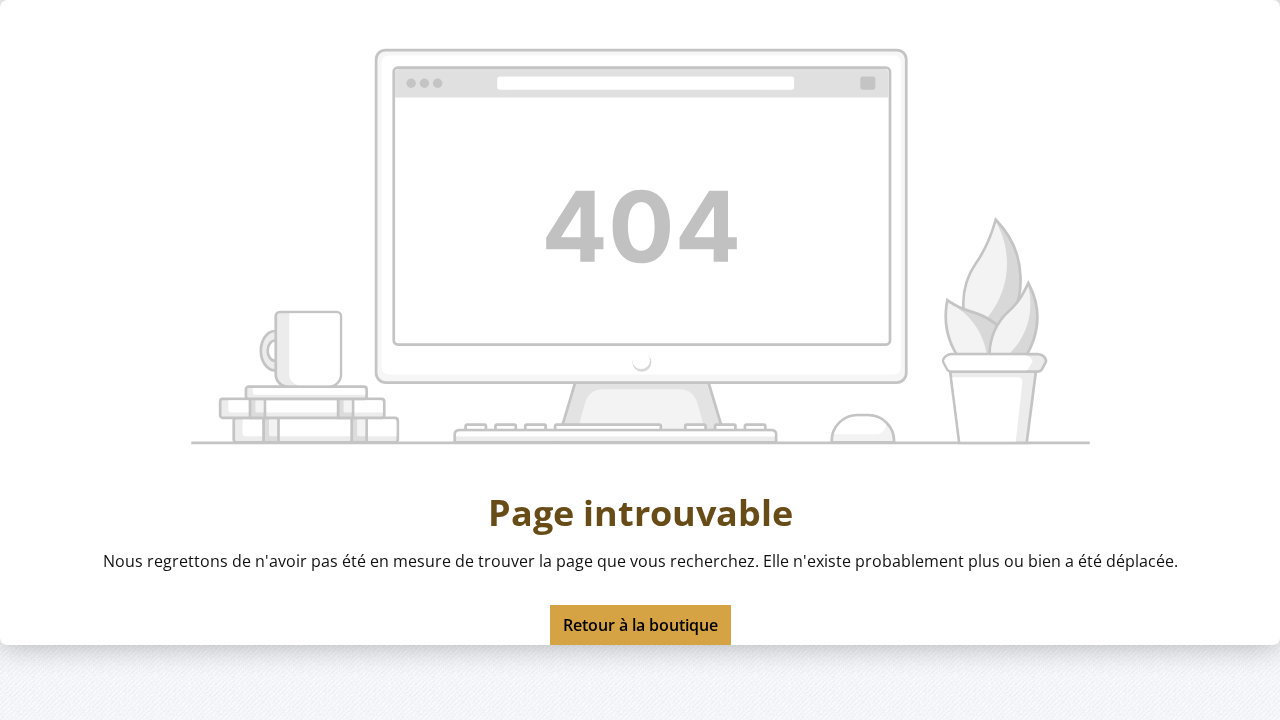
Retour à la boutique (640, 625)
